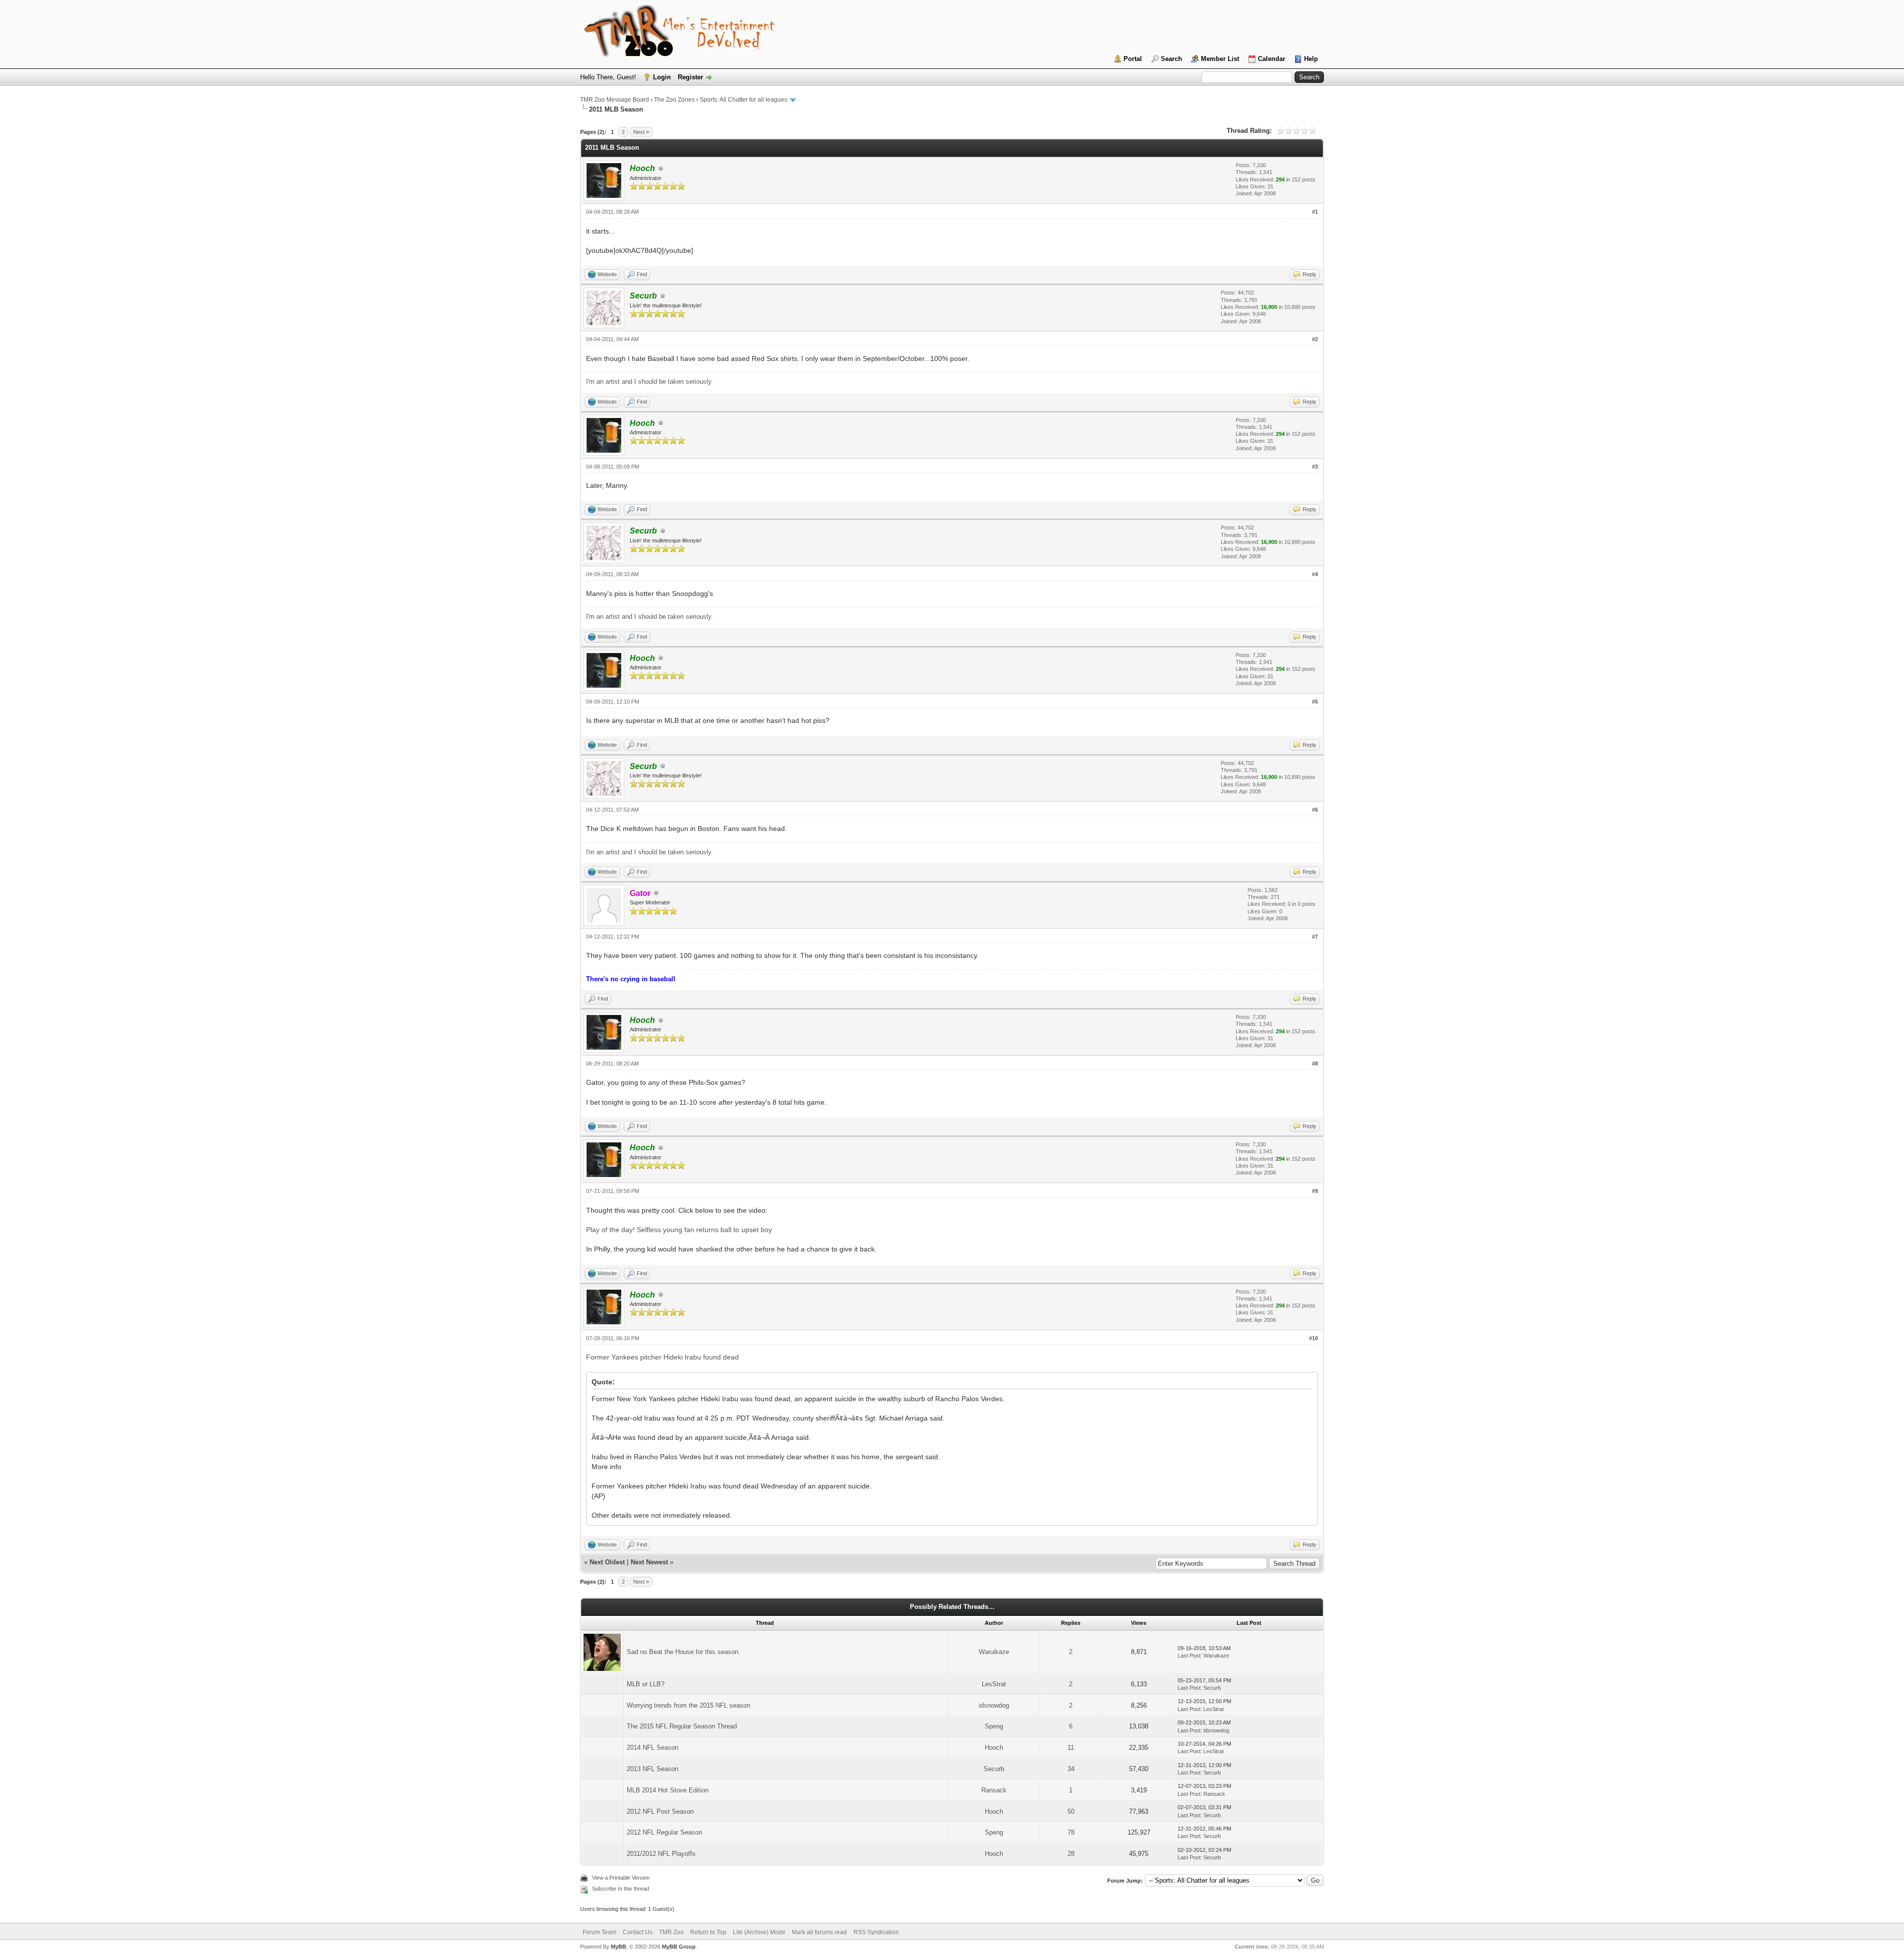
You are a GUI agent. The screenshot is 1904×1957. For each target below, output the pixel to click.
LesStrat (994, 1684)
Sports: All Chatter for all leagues (744, 100)
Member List (1220, 59)
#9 (1315, 1191)
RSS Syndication (876, 1932)
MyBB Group (679, 1947)
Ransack (994, 1790)
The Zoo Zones (674, 100)
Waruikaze (994, 1652)
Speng (994, 1726)
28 (1071, 1854)
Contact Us (638, 1932)
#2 (1315, 339)
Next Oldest (607, 1562)
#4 (1315, 574)
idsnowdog (994, 1705)
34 (1071, 1769)
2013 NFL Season (653, 1769)
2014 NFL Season (653, 1748)
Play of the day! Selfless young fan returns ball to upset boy (679, 1230)
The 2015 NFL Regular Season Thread (682, 1726)
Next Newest (649, 1562)
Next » (641, 132)
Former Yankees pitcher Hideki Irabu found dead (662, 1357)
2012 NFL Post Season (660, 1811)
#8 (1315, 1064)
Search (1171, 59)
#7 (1315, 937)
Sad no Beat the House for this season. (684, 1652)
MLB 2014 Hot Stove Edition (668, 1790)
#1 (1315, 212)
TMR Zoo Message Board (615, 100)
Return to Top (708, 1932)
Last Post (1189, 1656)
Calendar (1272, 59)
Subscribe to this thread (621, 1889)
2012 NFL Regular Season (664, 1832)
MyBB (619, 1947)
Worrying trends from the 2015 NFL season (688, 1705)
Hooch (994, 1748)
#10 (1313, 1338)
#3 (1315, 467)
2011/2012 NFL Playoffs (661, 1854)
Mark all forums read (819, 1932)
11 (1071, 1748)
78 (1071, 1832)
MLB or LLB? (646, 1684)
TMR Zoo (671, 1932)
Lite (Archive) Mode (759, 1932)
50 (1071, 1811)
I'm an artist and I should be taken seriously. (650, 382)
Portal (1133, 59)
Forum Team (599, 1932)
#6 (1315, 810)
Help (1311, 59)
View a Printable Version (621, 1878)
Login (662, 77)
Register (690, 77)
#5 (1315, 702)
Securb (1212, 1688)
